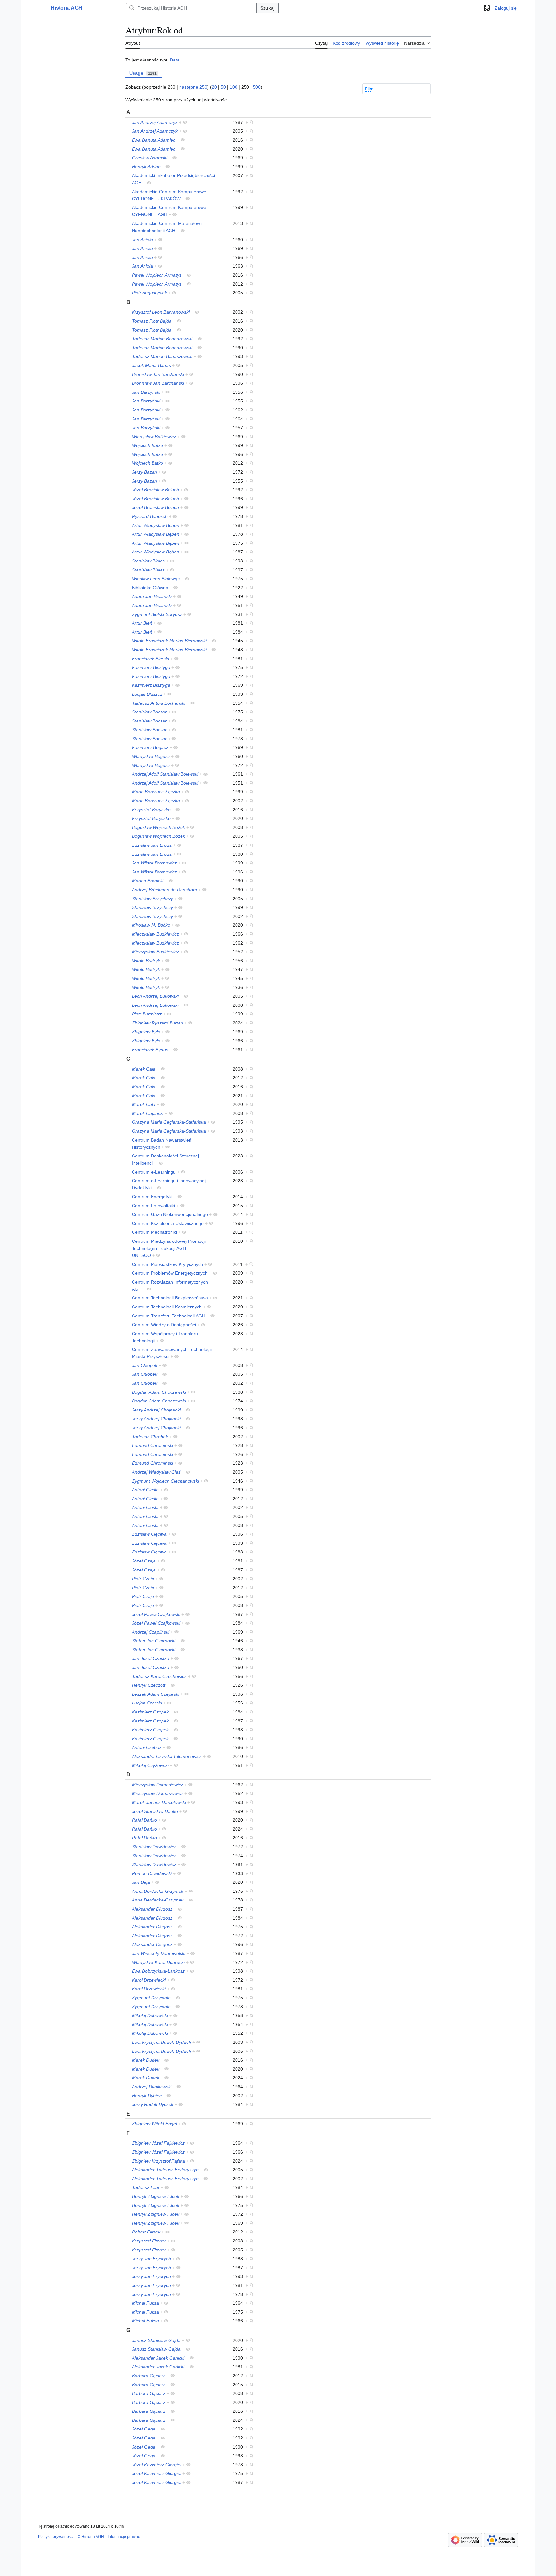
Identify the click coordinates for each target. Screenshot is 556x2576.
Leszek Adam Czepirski (156, 1694)
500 (257, 87)
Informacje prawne (124, 2537)
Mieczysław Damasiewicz (158, 1785)
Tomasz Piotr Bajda (152, 321)
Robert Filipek (146, 2232)
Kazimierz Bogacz (150, 747)
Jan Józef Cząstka (151, 1658)
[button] (41, 8)
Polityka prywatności (56, 2537)
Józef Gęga (144, 2429)
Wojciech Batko (148, 445)
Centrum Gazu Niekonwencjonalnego (170, 1214)
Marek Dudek (146, 2060)
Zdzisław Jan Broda (152, 845)
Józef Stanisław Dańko (155, 1811)
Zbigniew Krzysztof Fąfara (158, 2161)
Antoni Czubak (147, 1747)
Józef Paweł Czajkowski (156, 1614)
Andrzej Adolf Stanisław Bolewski (165, 774)
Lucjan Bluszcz (147, 694)
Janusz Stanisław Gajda (156, 2340)
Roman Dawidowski (152, 1873)
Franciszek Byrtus (150, 1050)
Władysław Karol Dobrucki (158, 1962)
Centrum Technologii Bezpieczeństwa (170, 1298)
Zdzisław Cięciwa (149, 1534)
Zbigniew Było (146, 1032)
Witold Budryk (146, 961)
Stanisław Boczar (149, 712)
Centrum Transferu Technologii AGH (169, 1316)
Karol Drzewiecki (149, 1980)
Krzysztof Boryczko (151, 810)
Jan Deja (141, 1882)
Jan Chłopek (145, 1365)
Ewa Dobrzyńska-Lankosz (158, 1971)
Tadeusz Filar (146, 2187)
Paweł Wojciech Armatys (157, 275)
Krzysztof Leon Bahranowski (161, 312)
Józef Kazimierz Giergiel (157, 2465)
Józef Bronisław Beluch (155, 490)
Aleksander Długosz (152, 1909)
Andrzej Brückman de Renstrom (164, 890)
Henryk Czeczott (149, 1685)
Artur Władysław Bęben (156, 525)
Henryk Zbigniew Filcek (156, 2196)
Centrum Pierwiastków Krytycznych (167, 1264)
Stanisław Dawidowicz (154, 1847)
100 (234, 87)
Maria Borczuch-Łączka (156, 792)
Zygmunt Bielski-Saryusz (157, 614)
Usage (143, 73)
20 (214, 87)
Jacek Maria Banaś (151, 365)
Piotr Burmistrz (147, 1014)
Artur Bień (142, 623)
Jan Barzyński (146, 392)
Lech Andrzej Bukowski (155, 996)
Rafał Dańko (144, 1820)
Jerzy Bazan (144, 472)
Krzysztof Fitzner (149, 2241)
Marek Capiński (148, 1113)
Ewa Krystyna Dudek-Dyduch (162, 2042)
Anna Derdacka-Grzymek (158, 1891)
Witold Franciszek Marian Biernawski (169, 641)
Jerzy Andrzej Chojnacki (156, 1410)
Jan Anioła (142, 240)
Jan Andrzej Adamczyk (155, 122)
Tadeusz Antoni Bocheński (159, 703)
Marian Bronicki (148, 881)
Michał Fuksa (145, 2303)
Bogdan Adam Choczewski (159, 1392)
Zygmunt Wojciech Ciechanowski (165, 1481)
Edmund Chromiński (153, 1445)
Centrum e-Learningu (154, 1172)
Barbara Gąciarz (149, 2376)
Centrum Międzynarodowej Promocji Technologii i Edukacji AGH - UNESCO (169, 1248)
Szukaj (268, 8)
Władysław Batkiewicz (154, 437)
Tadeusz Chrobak (150, 1437)
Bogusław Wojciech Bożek (158, 827)
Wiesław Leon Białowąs (156, 579)
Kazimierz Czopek (150, 1712)
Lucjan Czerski (147, 1703)
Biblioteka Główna (150, 588)
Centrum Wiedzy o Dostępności (164, 1325)
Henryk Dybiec (147, 2096)
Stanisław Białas (148, 561)
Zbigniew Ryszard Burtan (158, 1023)
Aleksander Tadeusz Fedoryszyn (165, 2170)
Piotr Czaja (143, 1579)
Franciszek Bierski (150, 659)
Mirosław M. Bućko (151, 925)
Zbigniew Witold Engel (154, 2124)
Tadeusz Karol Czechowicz (159, 1676)
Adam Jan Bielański (152, 596)
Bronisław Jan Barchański (158, 374)
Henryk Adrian (146, 167)
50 (223, 87)
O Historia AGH (91, 2537)
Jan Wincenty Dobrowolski (159, 1953)
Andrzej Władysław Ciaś (156, 1472)
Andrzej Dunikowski (152, 2087)
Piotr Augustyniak (149, 293)
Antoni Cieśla (145, 1490)
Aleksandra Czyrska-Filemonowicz (167, 1756)
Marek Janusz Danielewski (159, 1802)
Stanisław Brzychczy (153, 899)
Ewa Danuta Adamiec (154, 140)
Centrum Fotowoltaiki (153, 1206)
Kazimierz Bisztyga (151, 667)
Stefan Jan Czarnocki (154, 1641)
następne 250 (193, 87)
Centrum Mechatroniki (154, 1232)
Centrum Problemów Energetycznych (170, 1273)
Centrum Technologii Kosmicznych (167, 1307)
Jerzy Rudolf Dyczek (153, 2104)
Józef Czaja (144, 1561)
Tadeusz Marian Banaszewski (162, 339)
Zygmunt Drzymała (151, 1998)
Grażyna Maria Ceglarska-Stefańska (169, 1122)
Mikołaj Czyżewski (150, 1765)
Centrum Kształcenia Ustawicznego (168, 1223)
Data (175, 60)
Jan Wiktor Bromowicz (154, 863)
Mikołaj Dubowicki (150, 2015)
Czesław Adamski (150, 158)
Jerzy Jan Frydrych (151, 2259)
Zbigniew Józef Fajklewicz (158, 2143)
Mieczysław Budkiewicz (155, 934)
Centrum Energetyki (152, 1197)
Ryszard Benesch (150, 516)
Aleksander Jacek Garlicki (158, 2358)
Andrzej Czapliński (151, 1632)
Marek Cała (144, 1069)
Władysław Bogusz (151, 756)
